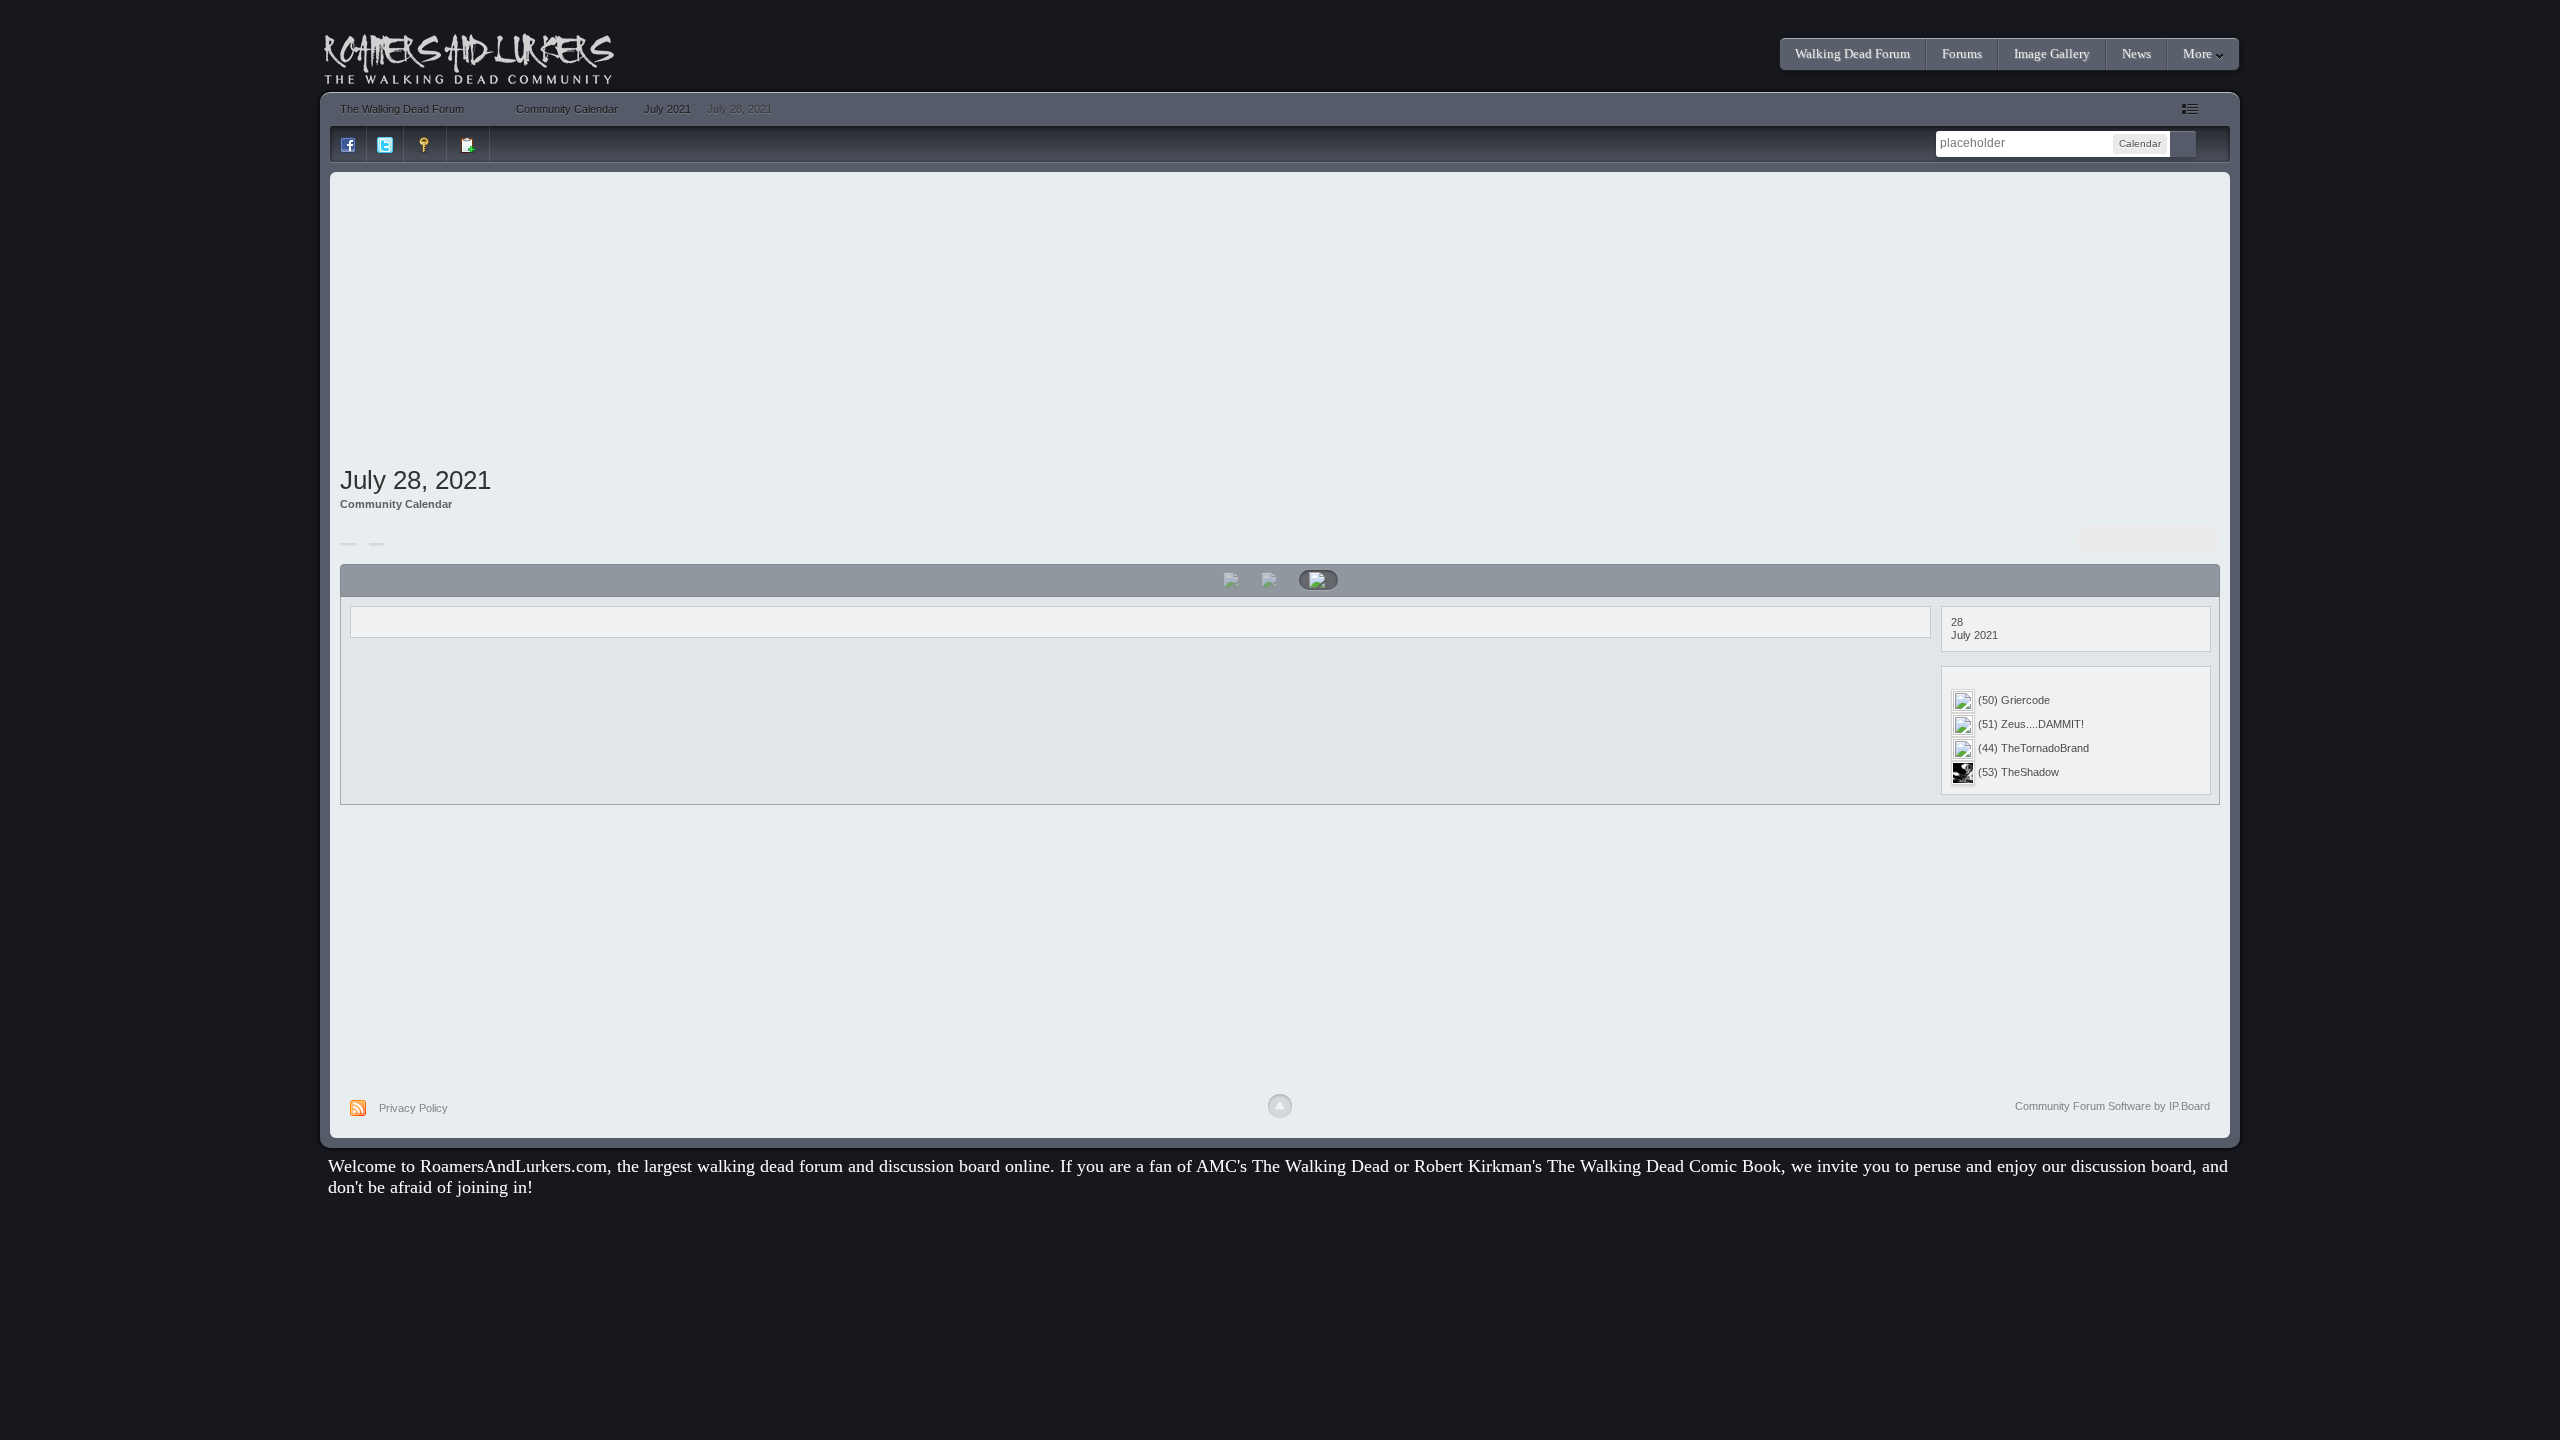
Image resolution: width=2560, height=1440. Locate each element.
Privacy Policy (413, 1108)
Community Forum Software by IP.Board (2112, 1106)
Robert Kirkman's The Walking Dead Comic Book (1597, 1166)
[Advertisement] (1280, 322)
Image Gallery (2052, 53)
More (2199, 53)
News (2136, 53)
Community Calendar (396, 504)
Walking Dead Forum (1852, 53)
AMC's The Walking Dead (1292, 1166)
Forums (1962, 53)
